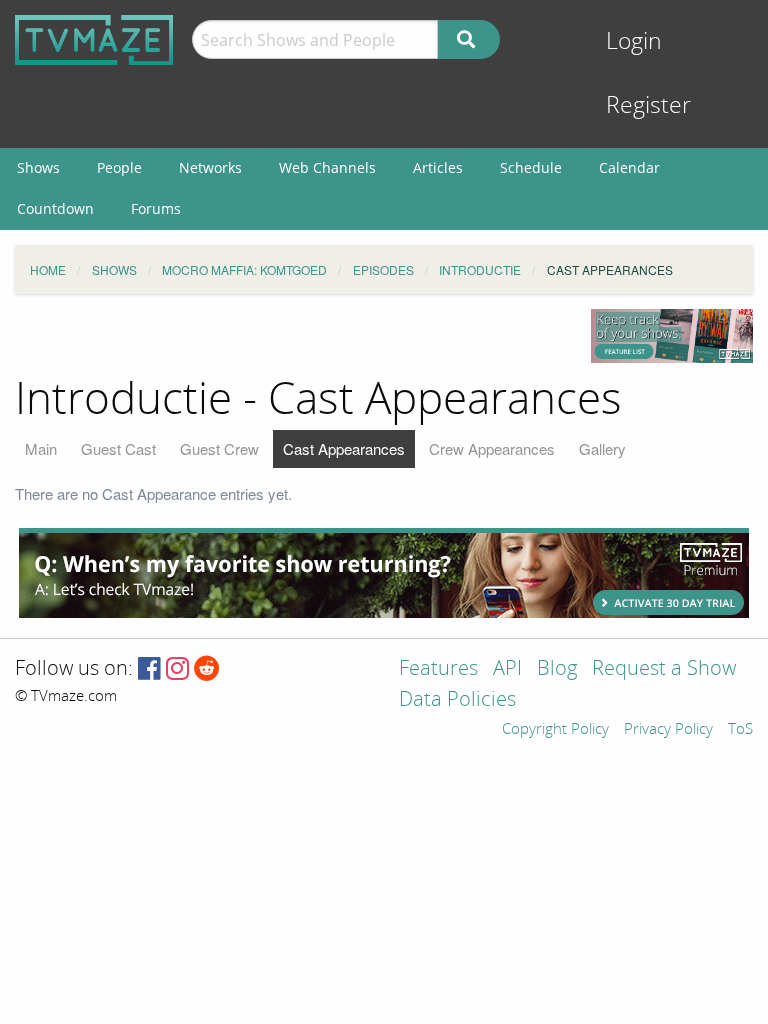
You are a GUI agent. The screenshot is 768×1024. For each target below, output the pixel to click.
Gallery (602, 448)
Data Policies (457, 700)
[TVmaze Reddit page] (207, 669)
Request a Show (664, 669)
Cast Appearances (344, 448)
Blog (557, 669)
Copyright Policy (555, 730)
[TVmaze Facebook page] (149, 669)
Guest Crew (219, 448)
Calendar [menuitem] (629, 167)
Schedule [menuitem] (531, 167)
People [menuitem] (119, 167)
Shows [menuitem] (38, 167)
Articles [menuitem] (438, 167)
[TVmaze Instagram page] (177, 669)
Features (438, 669)
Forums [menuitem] (156, 208)
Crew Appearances (492, 448)
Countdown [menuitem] (55, 208)
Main (41, 448)
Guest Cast (118, 448)
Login (634, 41)
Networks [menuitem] (210, 167)
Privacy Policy (668, 730)
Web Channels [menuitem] (327, 167)
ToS (740, 730)
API (507, 669)
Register (648, 105)
